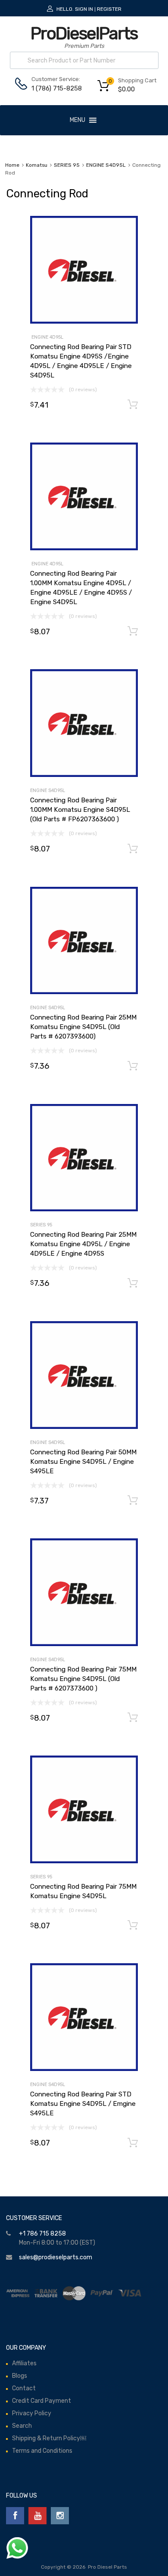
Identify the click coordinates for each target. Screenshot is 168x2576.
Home (12, 165)
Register (109, 9)
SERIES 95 (67, 165)
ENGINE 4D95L (47, 337)
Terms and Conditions (42, 2451)
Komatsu (37, 165)
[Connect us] (15, 2516)
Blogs (20, 2376)
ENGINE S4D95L (106, 165)
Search (22, 2426)
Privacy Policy (32, 2413)
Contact (24, 2388)
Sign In (84, 9)
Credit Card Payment (42, 2401)
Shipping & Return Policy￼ (49, 2438)
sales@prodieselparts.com (56, 2257)
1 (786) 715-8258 (53, 88)
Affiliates (24, 2363)
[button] (78, 120)
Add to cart (133, 405)
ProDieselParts (84, 33)
